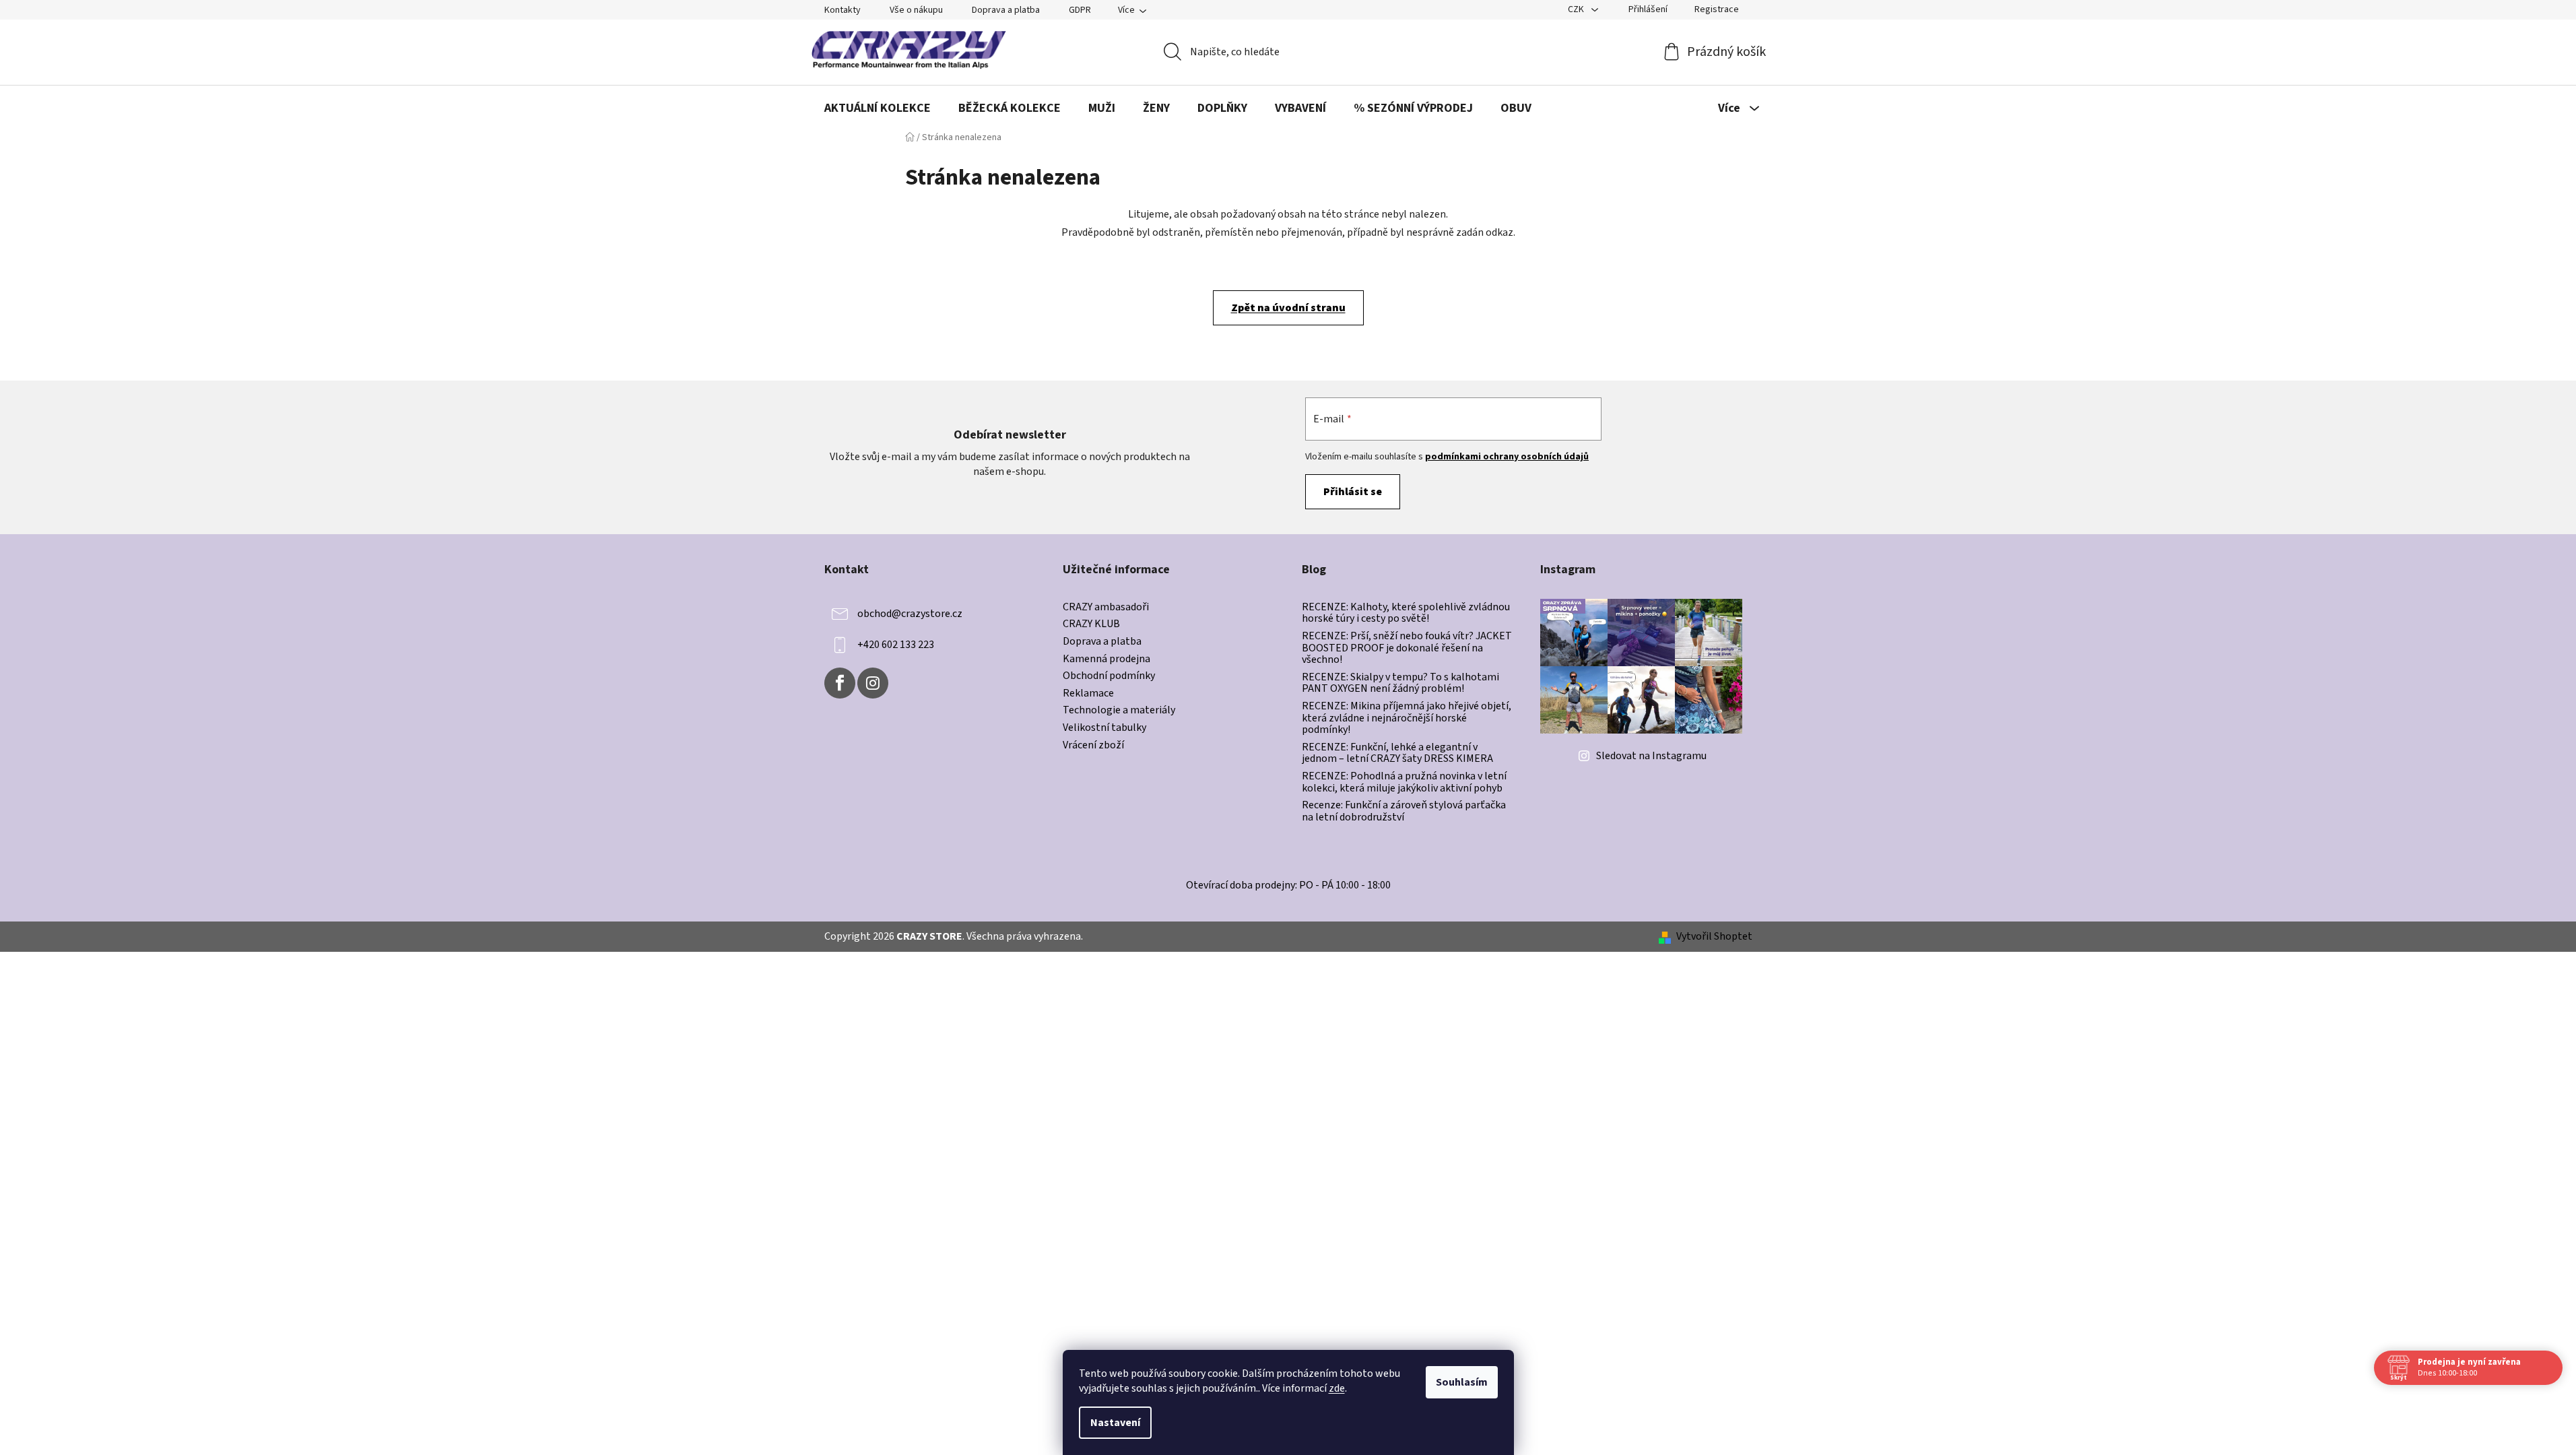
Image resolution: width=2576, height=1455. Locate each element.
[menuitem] (878, 108)
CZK (1577, 9)
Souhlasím (1462, 1382)
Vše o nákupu (916, 10)
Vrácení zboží (1093, 746)
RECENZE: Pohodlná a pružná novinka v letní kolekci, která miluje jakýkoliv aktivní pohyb (1404, 782)
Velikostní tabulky (1104, 728)
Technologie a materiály (1119, 711)
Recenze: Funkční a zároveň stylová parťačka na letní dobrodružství (1404, 811)
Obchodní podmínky (1109, 676)
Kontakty (843, 10)
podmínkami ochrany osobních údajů (1507, 457)
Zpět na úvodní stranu (1288, 308)
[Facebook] (840, 683)
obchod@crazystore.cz (910, 614)
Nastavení (1115, 1423)
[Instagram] (873, 683)
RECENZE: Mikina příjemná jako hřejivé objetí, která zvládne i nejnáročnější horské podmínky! (1407, 718)
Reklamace (1088, 694)
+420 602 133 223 (896, 645)
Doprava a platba (1006, 10)
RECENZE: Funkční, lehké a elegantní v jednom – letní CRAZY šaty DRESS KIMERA (1397, 753)
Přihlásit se (1353, 492)
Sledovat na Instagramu (1651, 756)
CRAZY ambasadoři (1106, 608)
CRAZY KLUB (1091, 624)
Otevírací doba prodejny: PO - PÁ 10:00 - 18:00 (1288, 885)
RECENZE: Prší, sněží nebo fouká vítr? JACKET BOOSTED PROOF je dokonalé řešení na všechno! (1407, 648)
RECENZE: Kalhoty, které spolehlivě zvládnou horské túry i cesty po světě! (1406, 613)
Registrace (1717, 9)
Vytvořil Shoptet (1714, 936)
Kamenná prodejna (1107, 659)
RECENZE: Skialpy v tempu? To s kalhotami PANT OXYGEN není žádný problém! (1400, 683)
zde (1337, 1388)
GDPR (1080, 10)
